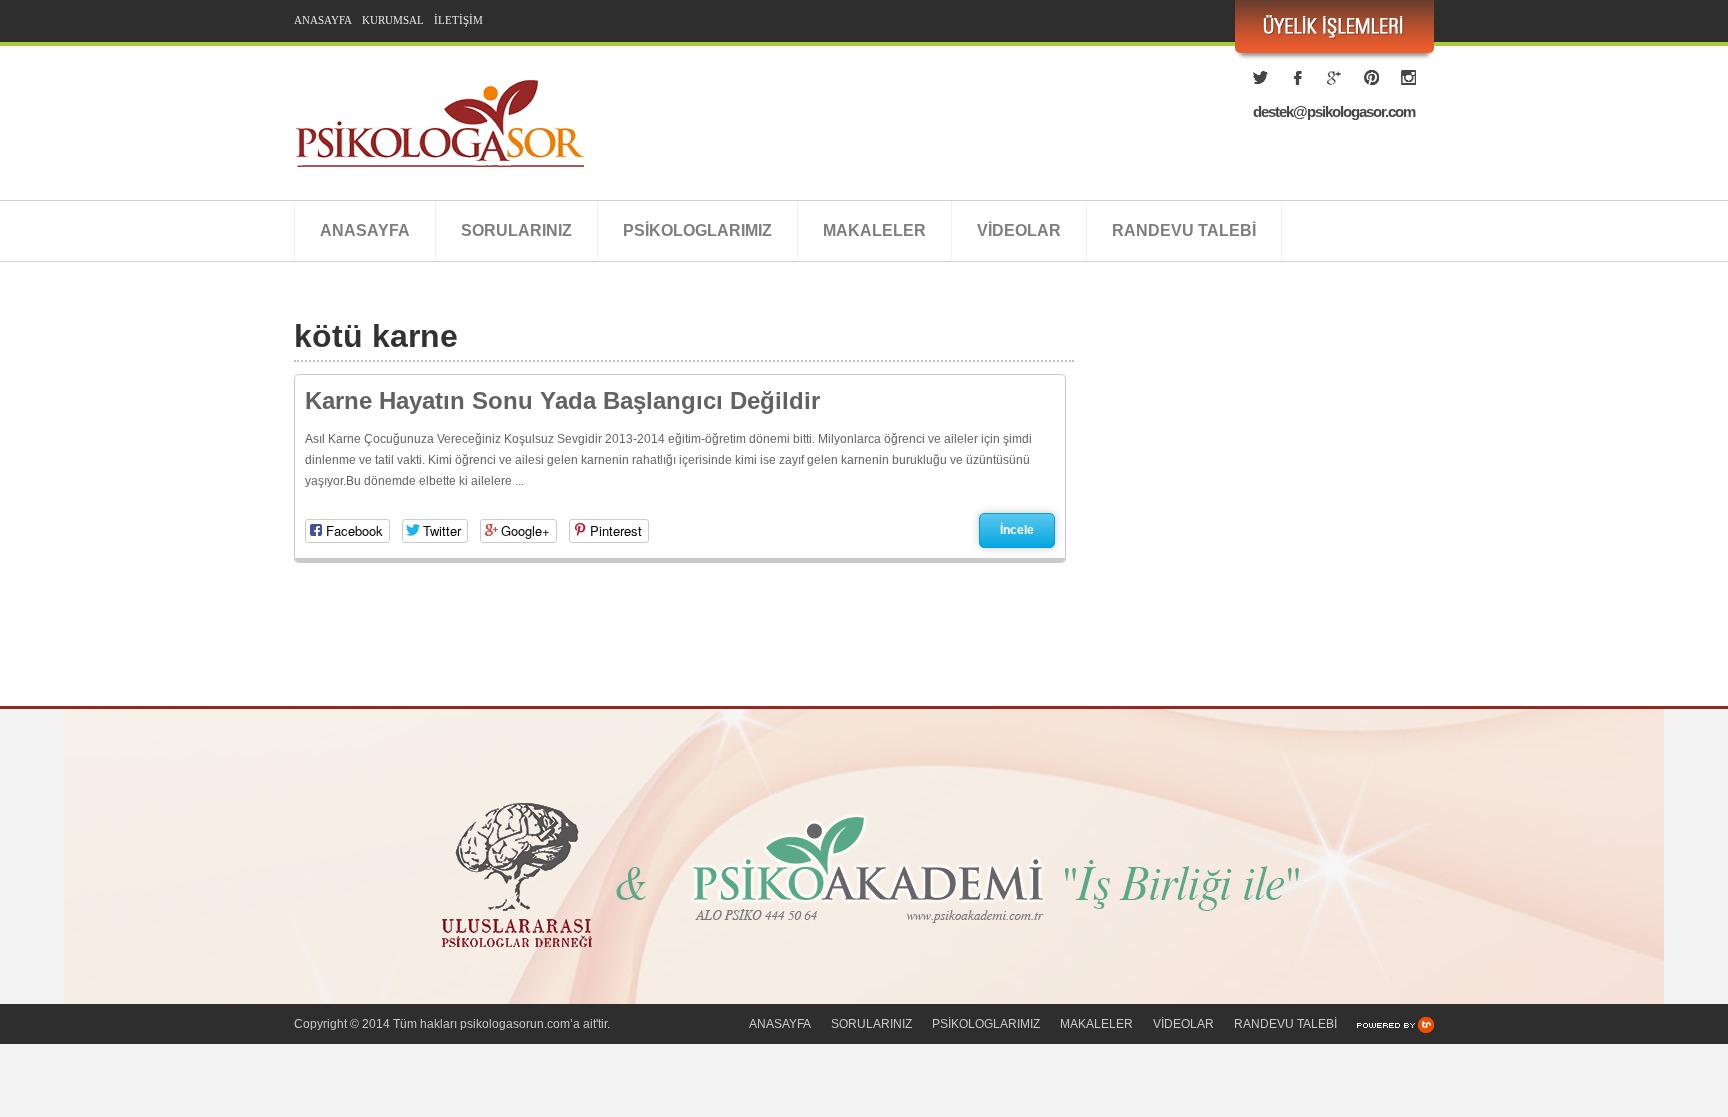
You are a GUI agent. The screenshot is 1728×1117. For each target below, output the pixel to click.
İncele (1017, 530)
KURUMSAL (393, 20)
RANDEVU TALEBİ (1184, 230)
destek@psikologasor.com (1334, 111)
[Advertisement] (1264, 515)
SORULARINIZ (516, 230)
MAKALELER (874, 230)
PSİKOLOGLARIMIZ (697, 230)
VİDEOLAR (1019, 230)
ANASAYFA (323, 20)
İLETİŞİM (458, 20)
